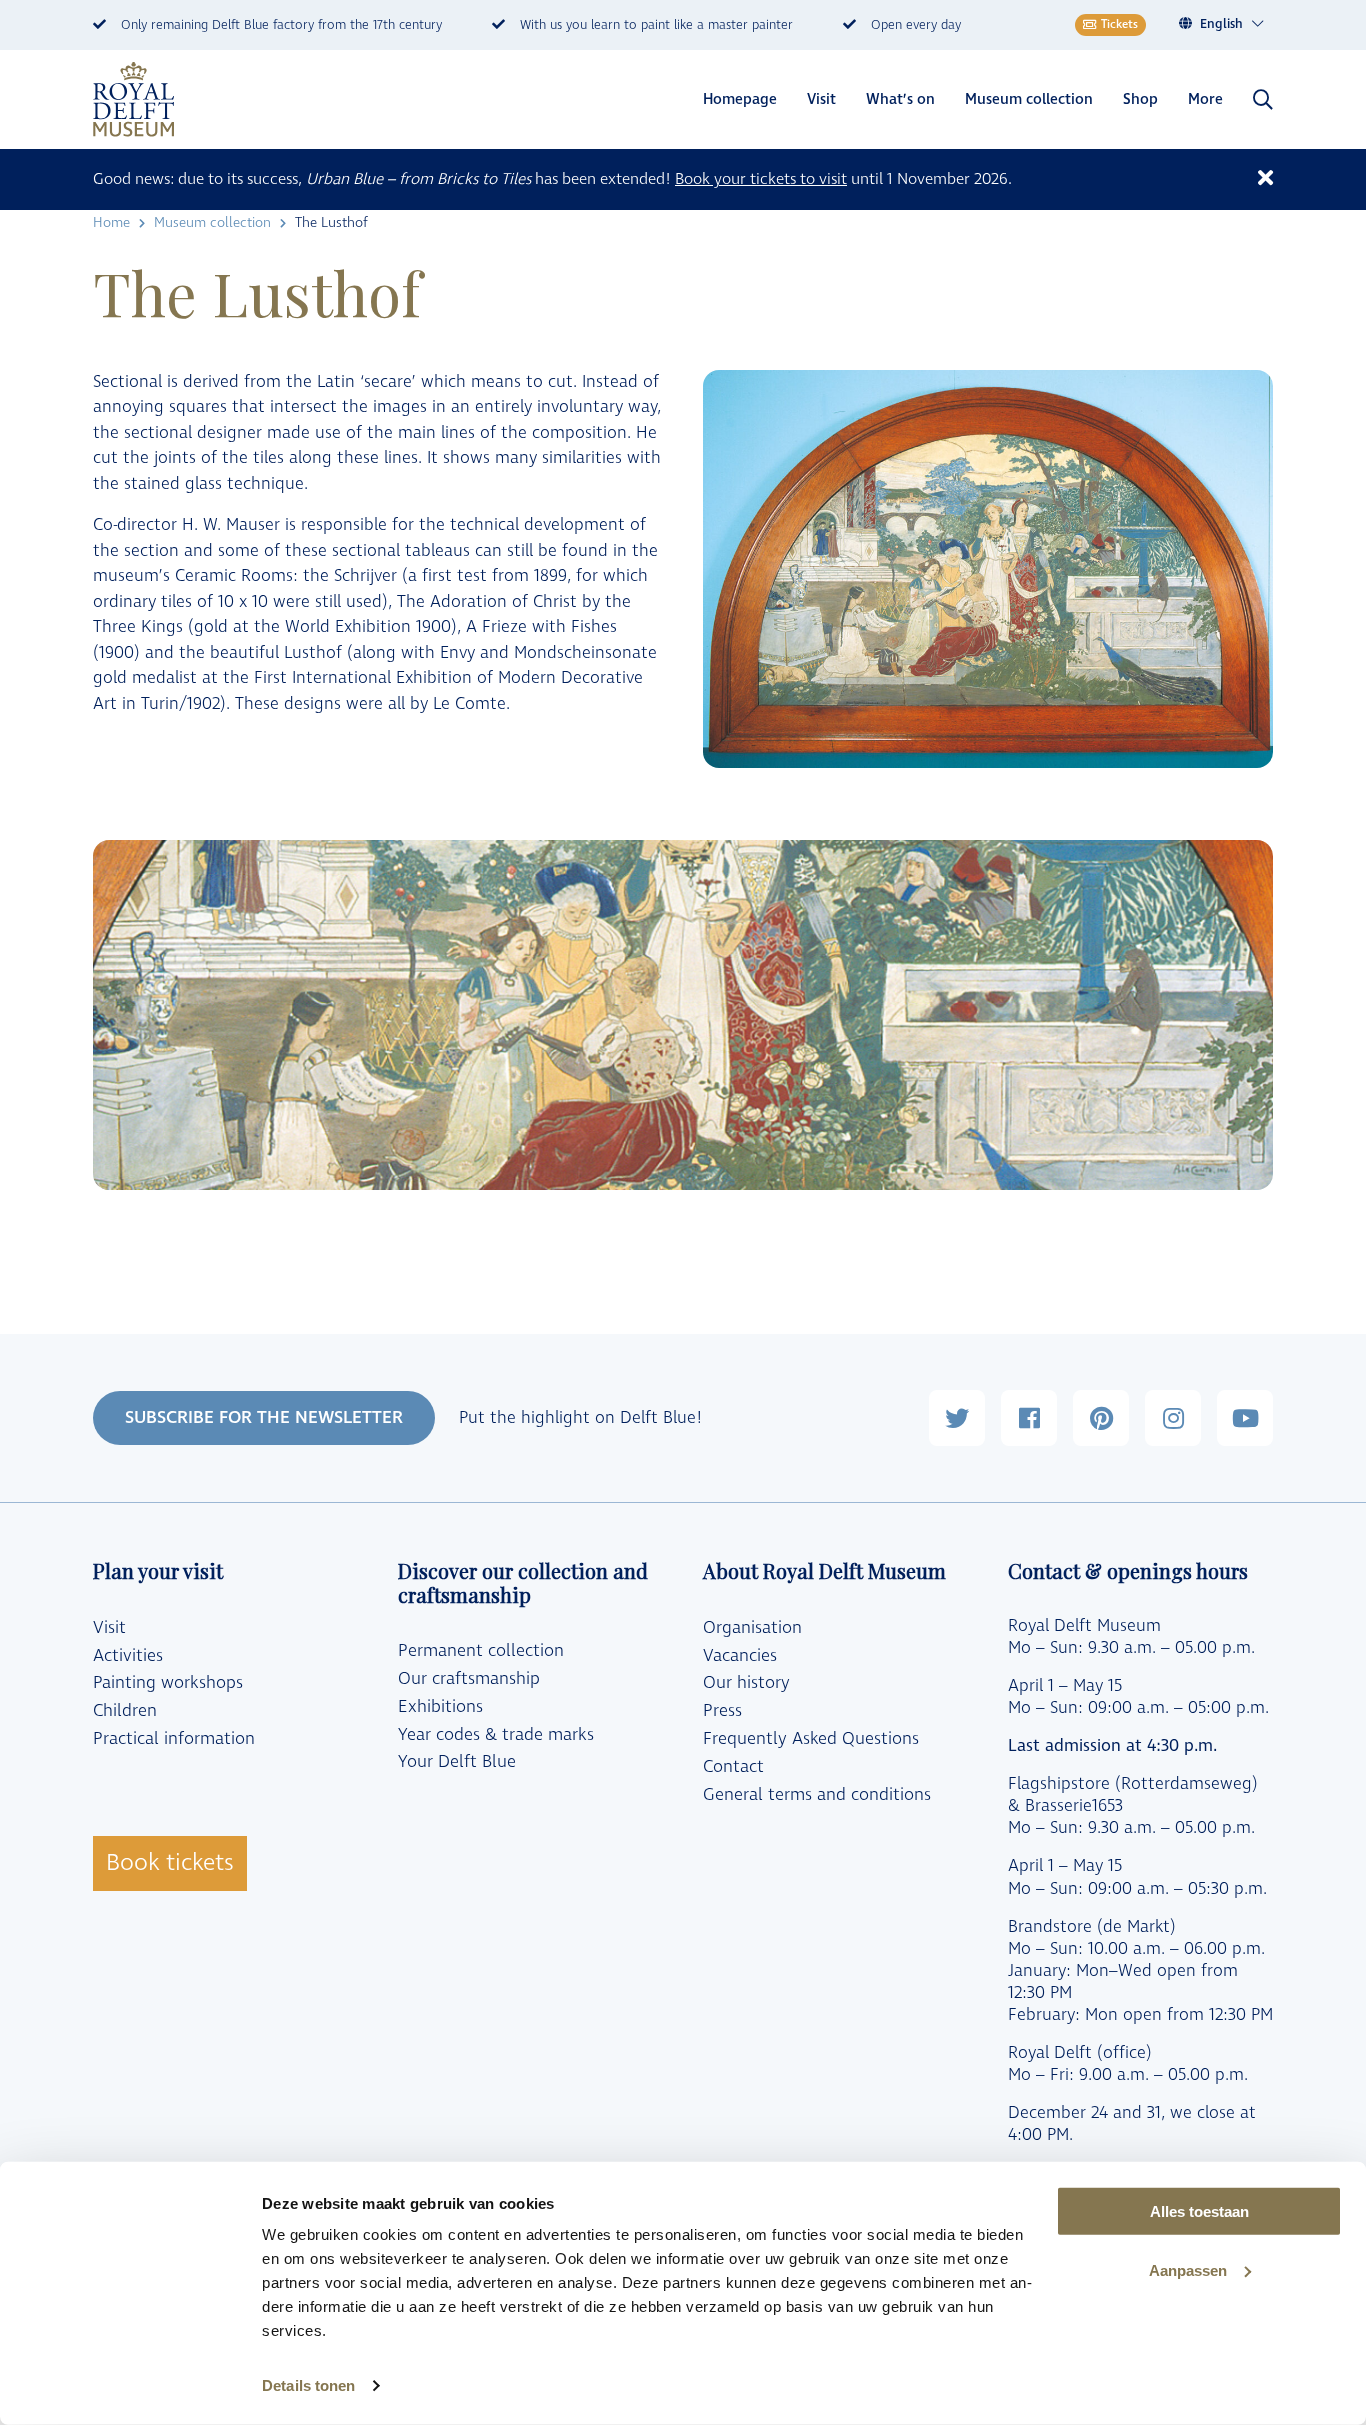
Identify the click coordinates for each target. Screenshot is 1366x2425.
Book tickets (170, 1863)
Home (111, 222)
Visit (821, 99)
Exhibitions (440, 1707)
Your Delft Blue (457, 1762)
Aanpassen (1188, 2270)
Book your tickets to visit (761, 179)
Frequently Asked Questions (811, 1739)
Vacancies (740, 1656)
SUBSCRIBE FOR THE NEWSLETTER (264, 1417)
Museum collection (1029, 99)
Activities (128, 1656)
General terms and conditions (817, 1795)
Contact (733, 1767)
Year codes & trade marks (496, 1735)
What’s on (900, 99)
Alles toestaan (1199, 2211)
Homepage (740, 99)
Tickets (1119, 24)
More (1205, 99)
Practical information (174, 1739)
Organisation (752, 1628)
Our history (746, 1683)
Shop (1140, 99)
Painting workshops (168, 1683)
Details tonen (308, 2385)
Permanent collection (481, 1651)
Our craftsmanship (469, 1679)
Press (722, 1711)
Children (125, 1711)
